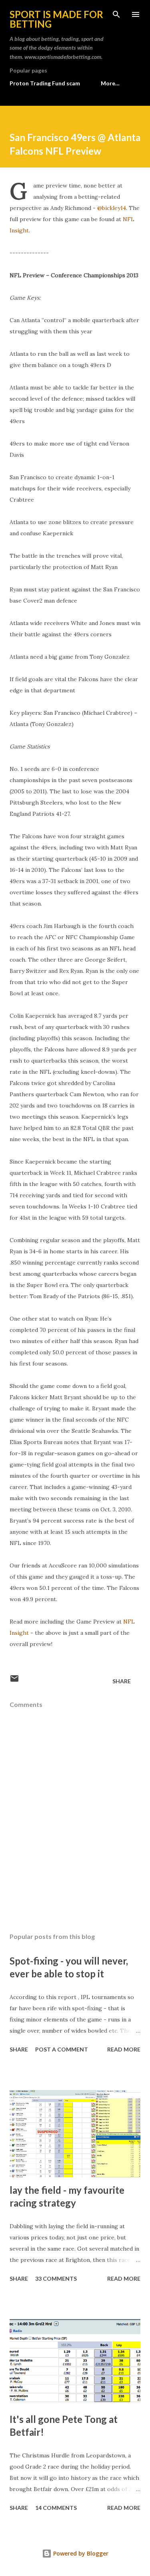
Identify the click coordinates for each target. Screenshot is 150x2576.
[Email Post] (14, 1681)
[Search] (116, 14)
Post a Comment (62, 2049)
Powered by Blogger (80, 2553)
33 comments (56, 2278)
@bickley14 (112, 208)
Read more (124, 2049)
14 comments (56, 2508)
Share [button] (122, 1681)
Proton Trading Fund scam (45, 83)
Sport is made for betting (56, 19)
